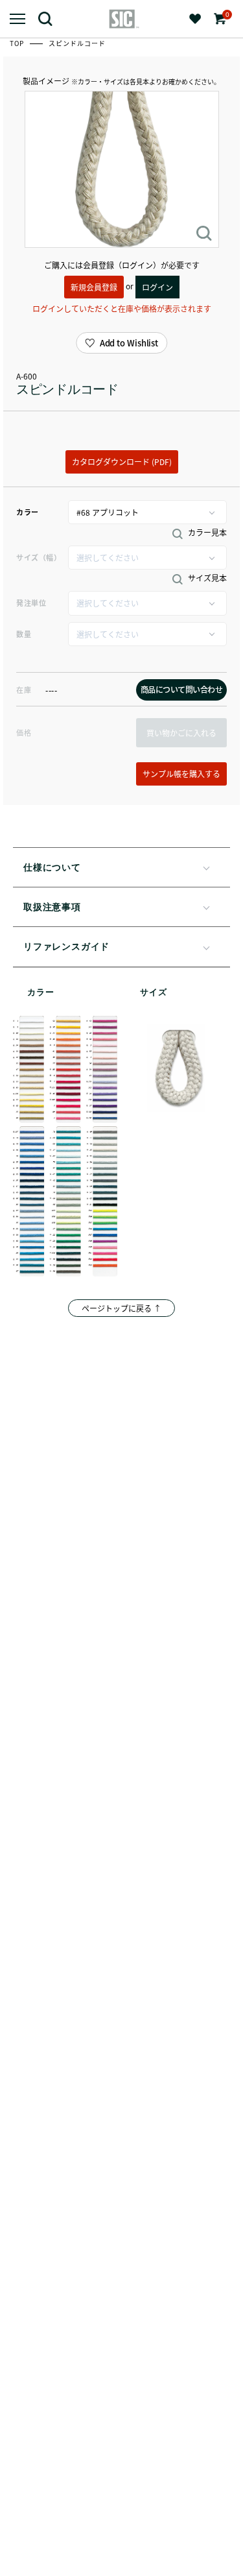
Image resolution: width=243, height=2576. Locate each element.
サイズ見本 (206, 578)
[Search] (50, 18)
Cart (226, 15)
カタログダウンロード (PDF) (122, 462)
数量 (24, 634)
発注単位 (31, 603)
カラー (28, 512)
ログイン (157, 287)
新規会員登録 (94, 287)
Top (18, 43)
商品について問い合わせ (182, 689)
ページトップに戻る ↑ (121, 1308)
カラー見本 (206, 533)
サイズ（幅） (39, 557)
